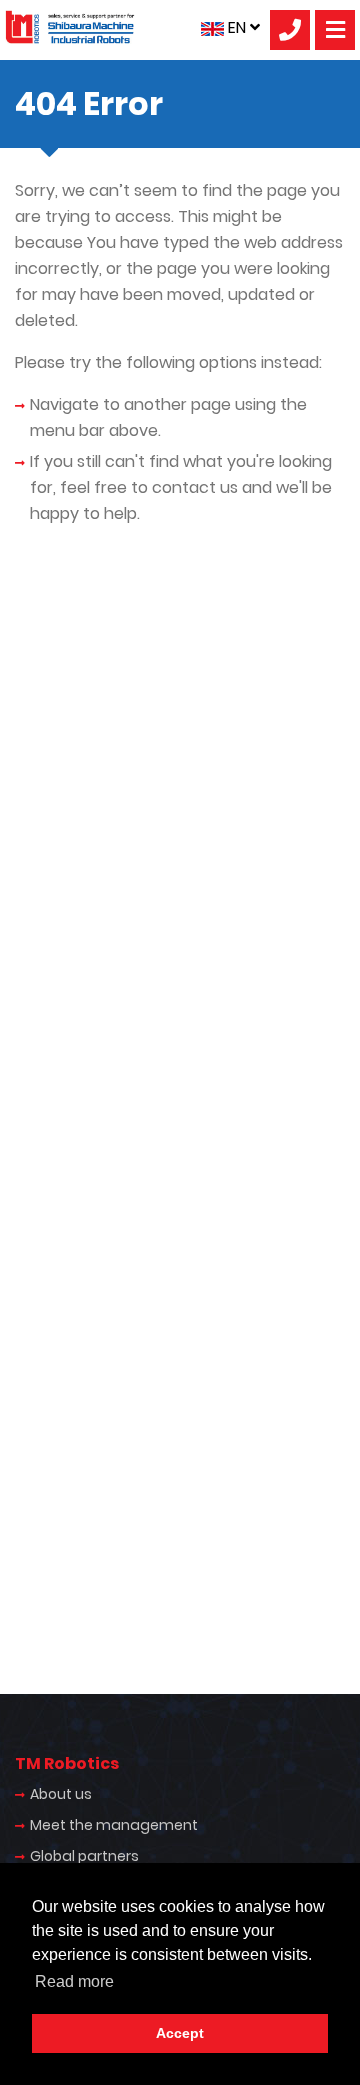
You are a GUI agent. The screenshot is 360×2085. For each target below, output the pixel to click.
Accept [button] (180, 2033)
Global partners (84, 1856)
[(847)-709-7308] (290, 30)
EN (237, 27)
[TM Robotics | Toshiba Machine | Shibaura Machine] (70, 27)
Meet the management (114, 1825)
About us (61, 1794)
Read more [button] (74, 1981)
